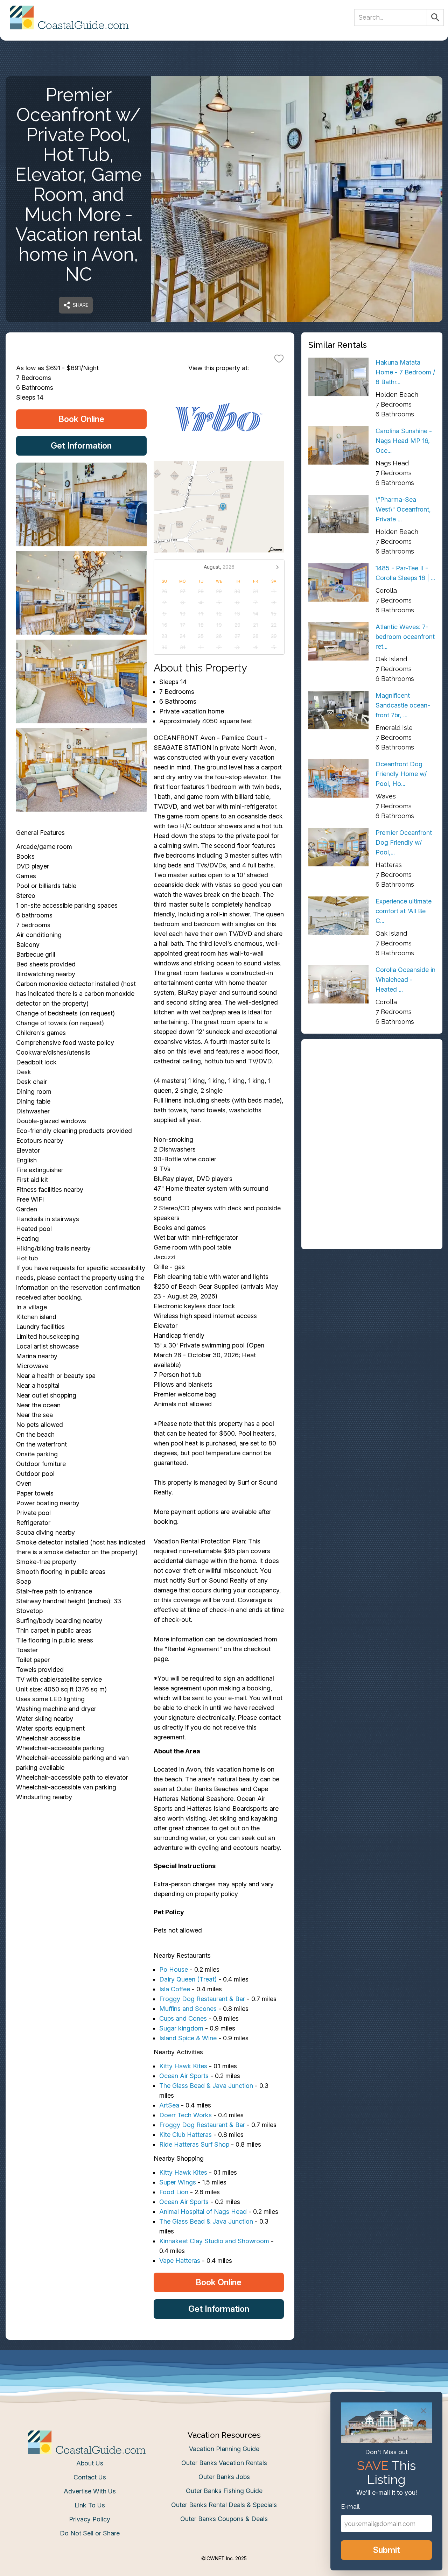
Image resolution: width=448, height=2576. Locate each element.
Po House (174, 1969)
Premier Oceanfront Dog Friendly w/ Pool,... (404, 842)
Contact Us (90, 2477)
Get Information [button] (81, 446)
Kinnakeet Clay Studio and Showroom (214, 2241)
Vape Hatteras (180, 2261)
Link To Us (90, 2505)
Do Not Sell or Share (90, 2533)
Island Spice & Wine (188, 2038)
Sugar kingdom (181, 2028)
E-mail (350, 2507)
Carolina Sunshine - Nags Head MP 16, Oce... (404, 441)
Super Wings (178, 2182)
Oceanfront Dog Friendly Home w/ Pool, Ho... (401, 774)
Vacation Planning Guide (224, 2449)
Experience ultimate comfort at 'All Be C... (404, 911)
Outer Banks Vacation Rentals (224, 2463)
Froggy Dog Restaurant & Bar (202, 1999)
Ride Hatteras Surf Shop (194, 2144)
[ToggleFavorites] (279, 358)
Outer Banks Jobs (224, 2477)
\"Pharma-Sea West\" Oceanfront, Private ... (403, 509)
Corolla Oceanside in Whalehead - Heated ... (405, 980)
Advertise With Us (90, 2491)
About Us (90, 2463)
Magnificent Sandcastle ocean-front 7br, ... (403, 705)
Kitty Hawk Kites (183, 2066)
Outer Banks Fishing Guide (224, 2491)
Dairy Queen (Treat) (188, 1979)
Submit (387, 2550)
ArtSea (169, 2105)
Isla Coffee (175, 1989)
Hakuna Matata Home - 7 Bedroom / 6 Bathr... (405, 372)
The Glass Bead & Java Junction (206, 2086)
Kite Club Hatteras (185, 2135)
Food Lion (174, 2192)
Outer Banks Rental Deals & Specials (224, 2505)
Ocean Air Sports (184, 2076)
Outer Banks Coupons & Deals (224, 2519)
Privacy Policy (90, 2519)
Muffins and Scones (188, 2009)
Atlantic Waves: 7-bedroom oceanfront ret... (405, 637)
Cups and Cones (183, 2018)
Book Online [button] (81, 419)
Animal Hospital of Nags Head (203, 2212)
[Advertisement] (372, 1095)
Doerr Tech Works (185, 2115)
